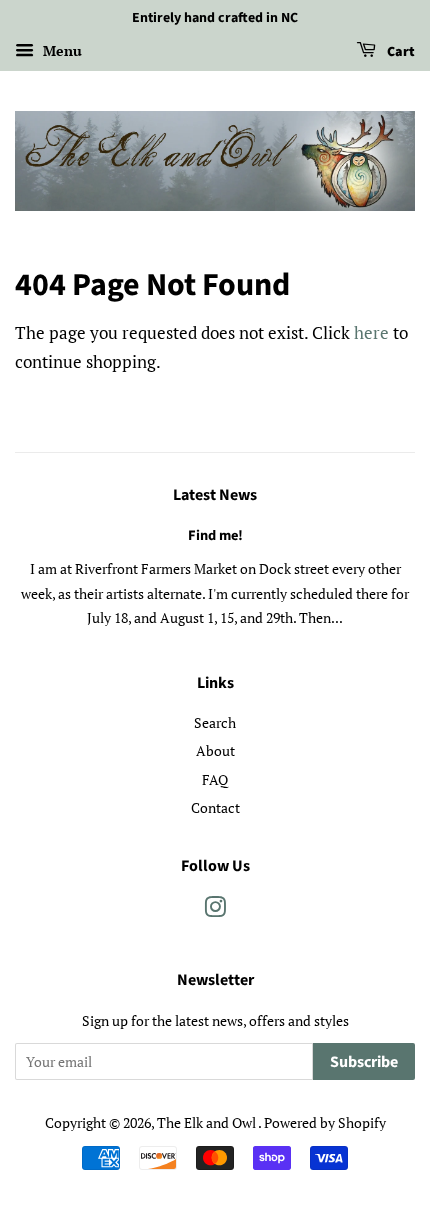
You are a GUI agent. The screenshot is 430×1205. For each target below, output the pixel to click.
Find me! (215, 535)
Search (215, 722)
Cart (399, 52)
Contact (215, 807)
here (371, 332)
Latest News (215, 495)
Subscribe (364, 1062)
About (215, 750)
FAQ (215, 779)
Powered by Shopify (325, 1122)
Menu (60, 50)
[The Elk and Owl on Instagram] (215, 910)
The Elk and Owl (207, 1122)
